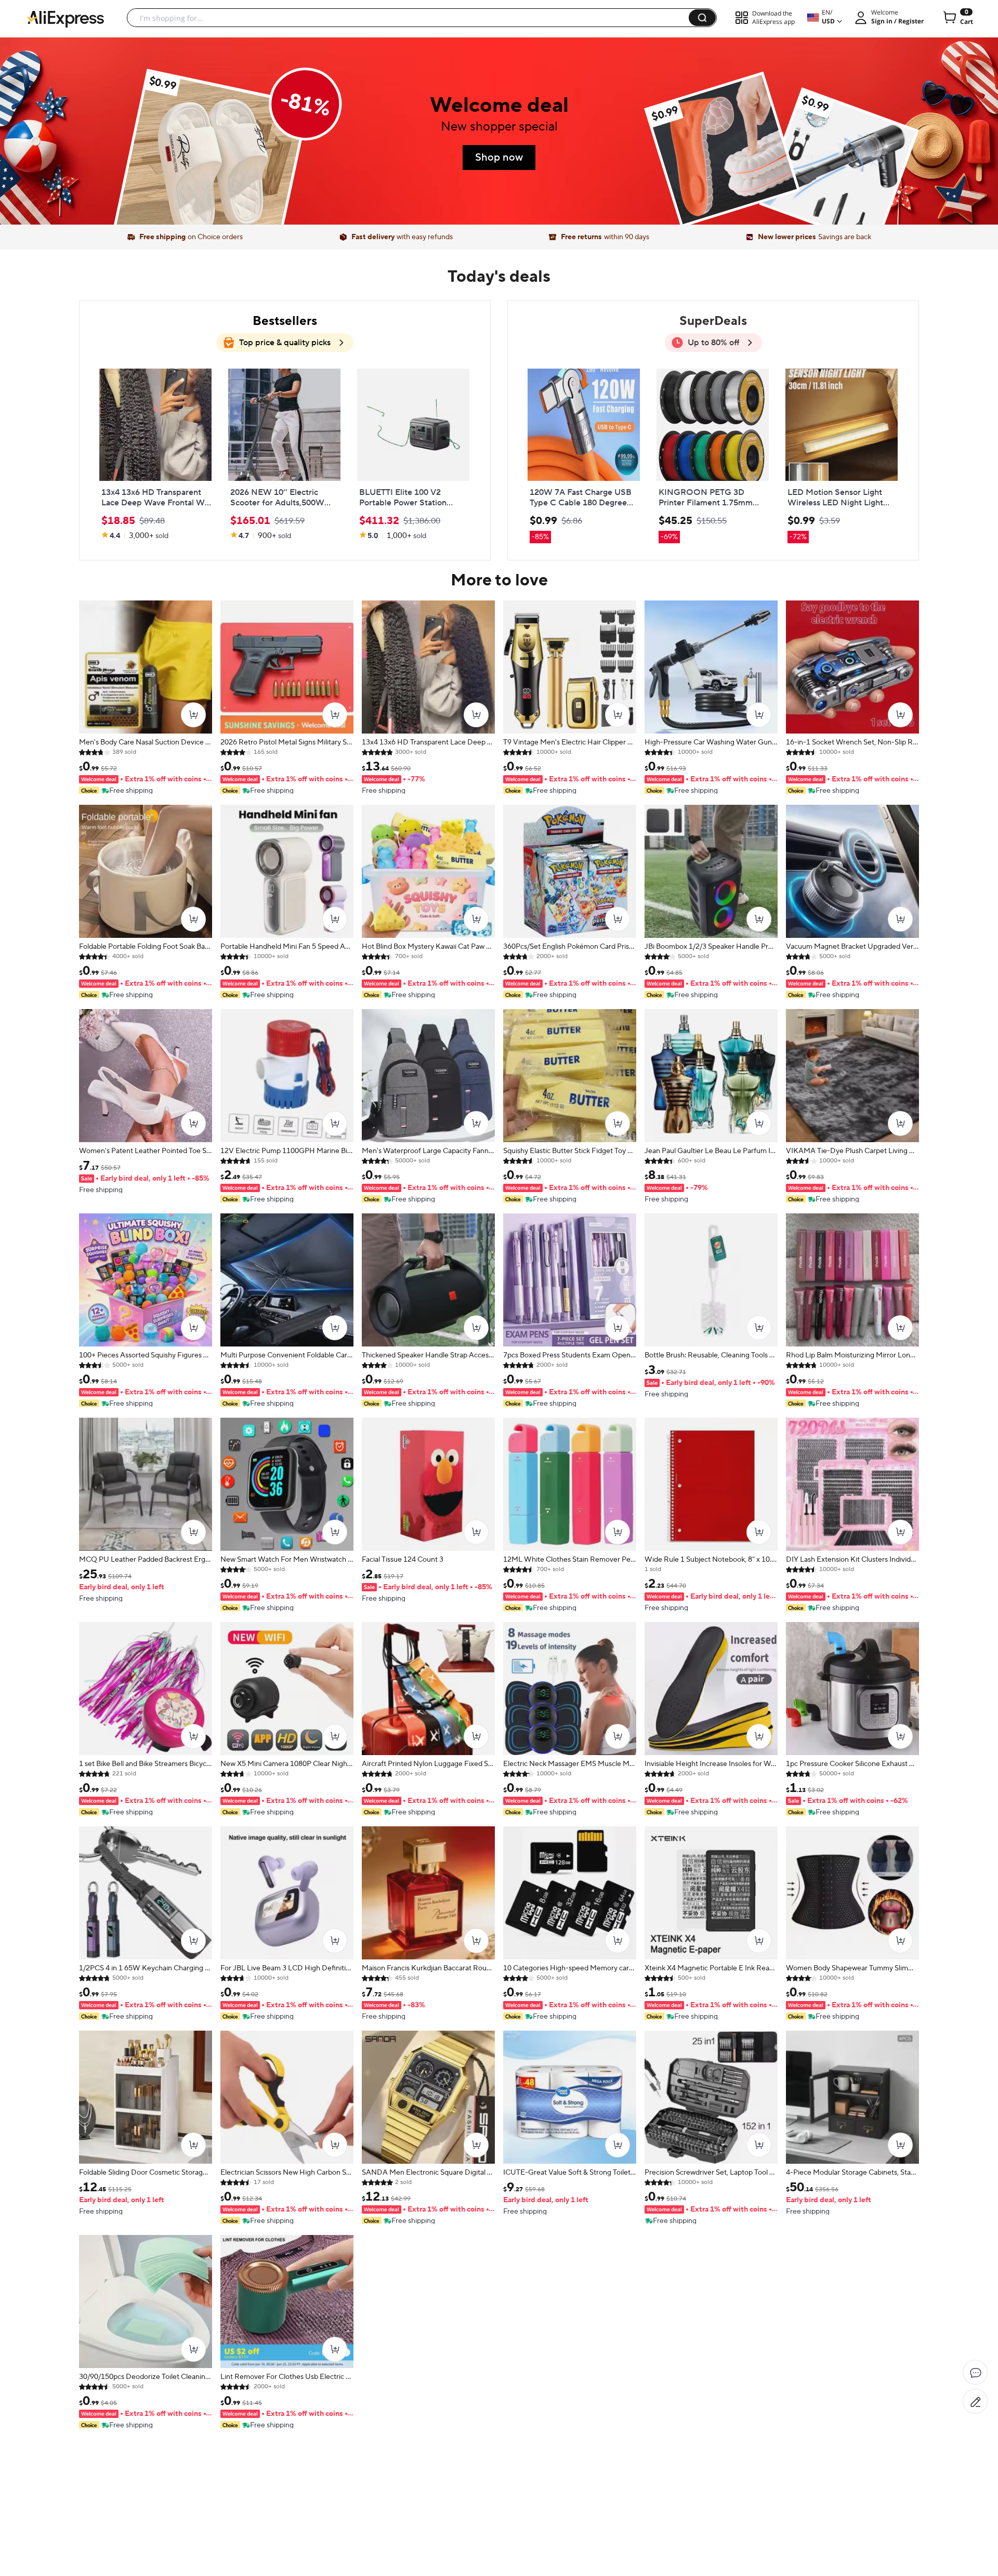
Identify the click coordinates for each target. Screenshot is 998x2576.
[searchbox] (412, 18)
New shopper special (499, 127)
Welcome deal (499, 105)
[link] (211, 167)
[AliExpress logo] (65, 18)
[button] (702, 18)
